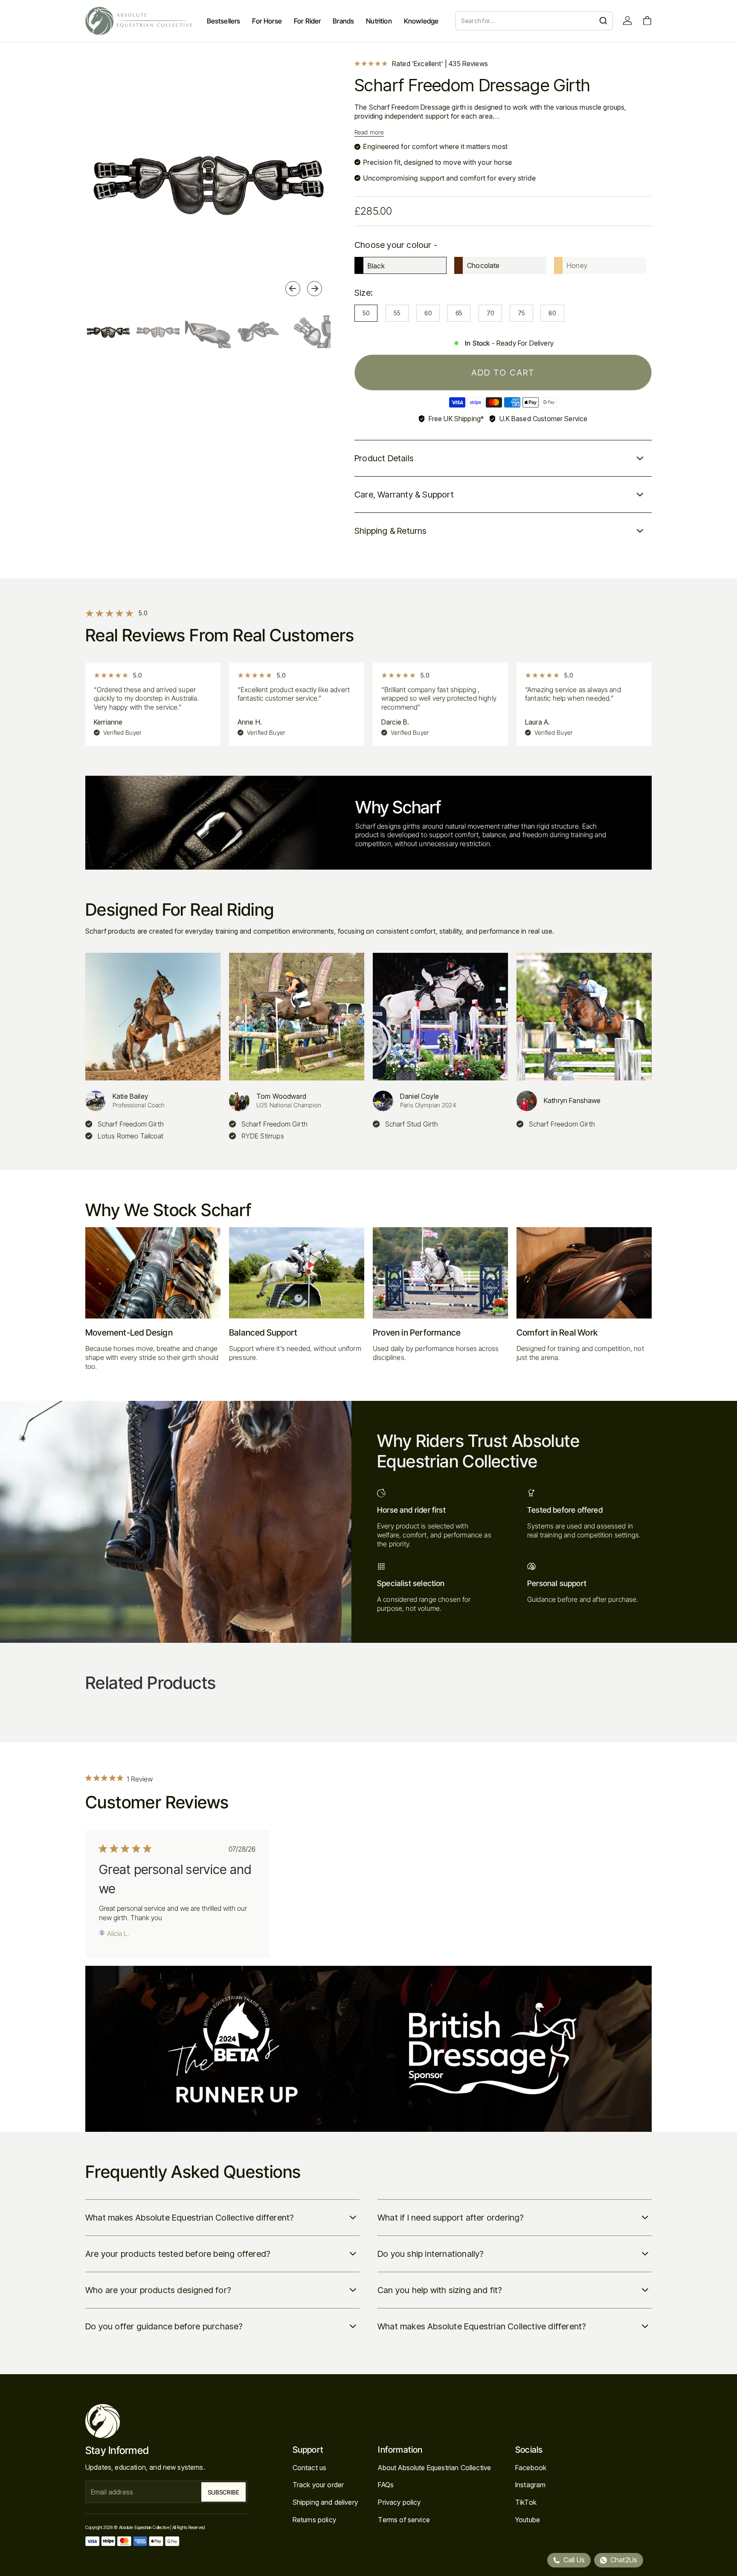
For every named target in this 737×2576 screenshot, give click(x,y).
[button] (293, 289)
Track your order (318, 2485)
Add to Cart (503, 373)
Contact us (310, 2468)
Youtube (528, 2520)
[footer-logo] (166, 2421)
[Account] (628, 21)
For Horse (267, 21)
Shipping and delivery (325, 2502)
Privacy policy (399, 2502)
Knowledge (421, 21)
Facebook (531, 2468)
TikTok (526, 2502)
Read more (369, 132)
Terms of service (404, 2520)
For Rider (307, 21)
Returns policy (314, 2520)
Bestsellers (224, 21)
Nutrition (379, 21)
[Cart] (647, 21)
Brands (343, 21)
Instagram (530, 2485)
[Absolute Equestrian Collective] (139, 21)
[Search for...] (603, 21)
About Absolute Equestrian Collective (434, 2468)
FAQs (386, 2485)
